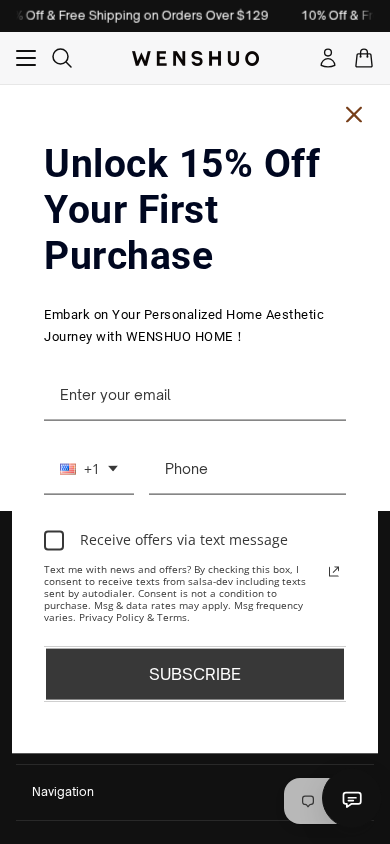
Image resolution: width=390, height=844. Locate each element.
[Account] (328, 58)
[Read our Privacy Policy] (334, 571)
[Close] (354, 115)
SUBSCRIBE (195, 673)
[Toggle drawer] (26, 58)
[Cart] (364, 58)
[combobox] (89, 469)
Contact (352, 798)
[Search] (62, 58)
